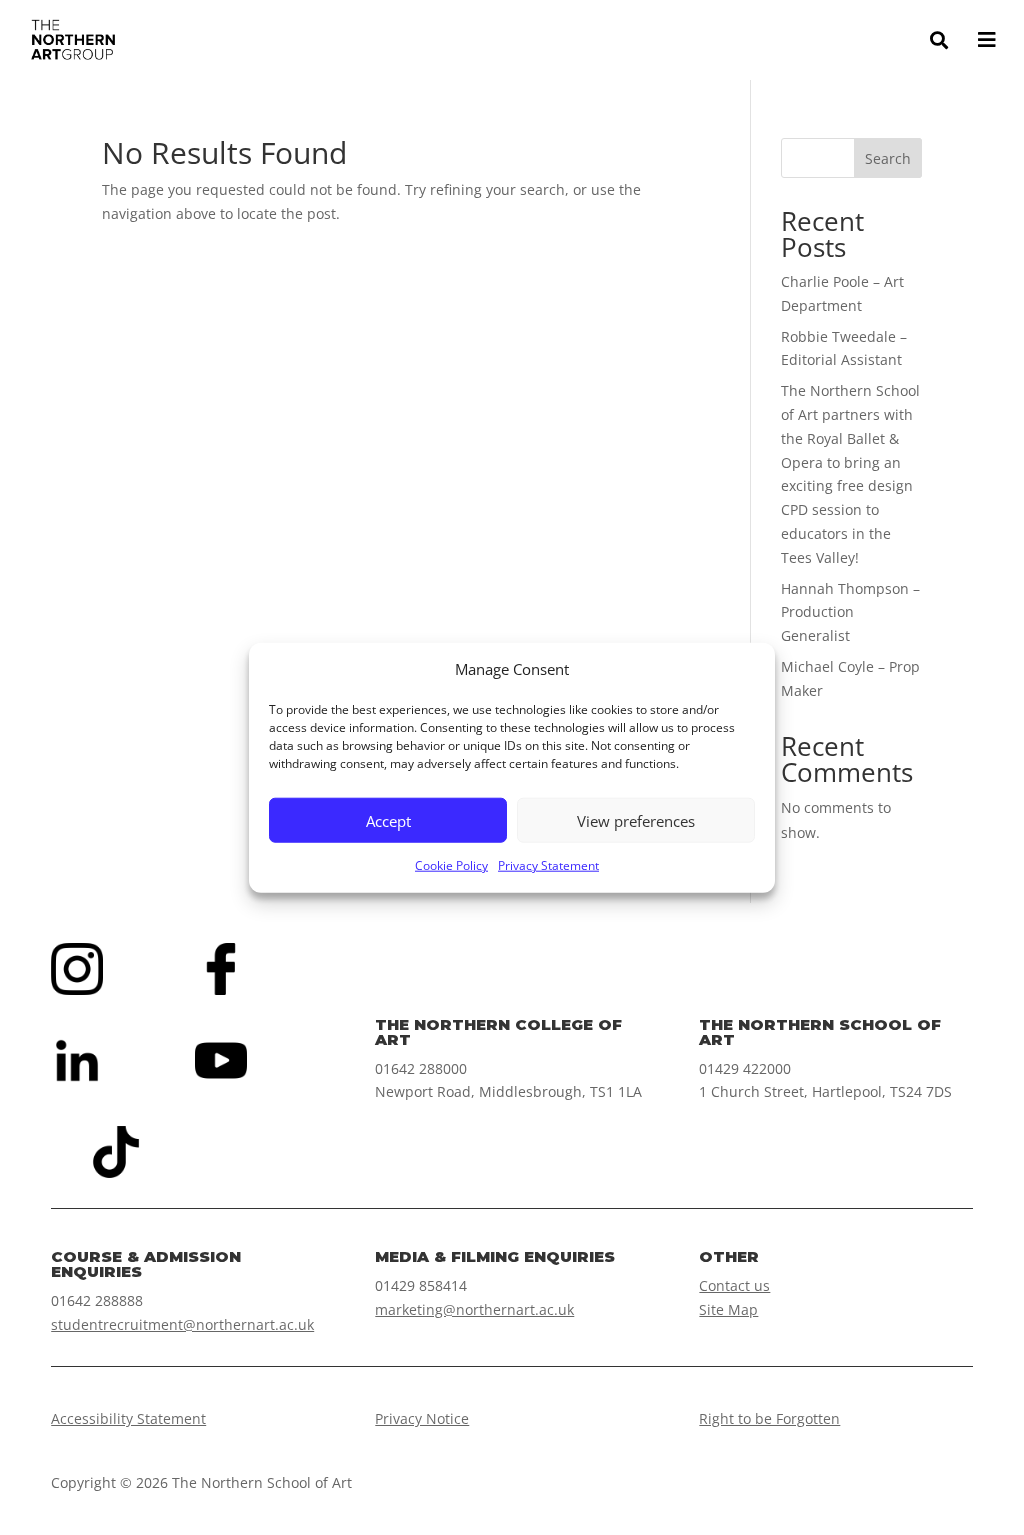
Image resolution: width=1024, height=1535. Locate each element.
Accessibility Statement (128, 1418)
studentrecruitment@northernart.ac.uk (182, 1324)
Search (888, 158)
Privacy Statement (548, 865)
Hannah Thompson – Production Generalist (850, 612)
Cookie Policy (451, 865)
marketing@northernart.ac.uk (474, 1309)
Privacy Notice (422, 1418)
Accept (388, 821)
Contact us (734, 1285)
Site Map (728, 1309)
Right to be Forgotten (769, 1418)
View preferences (636, 821)
